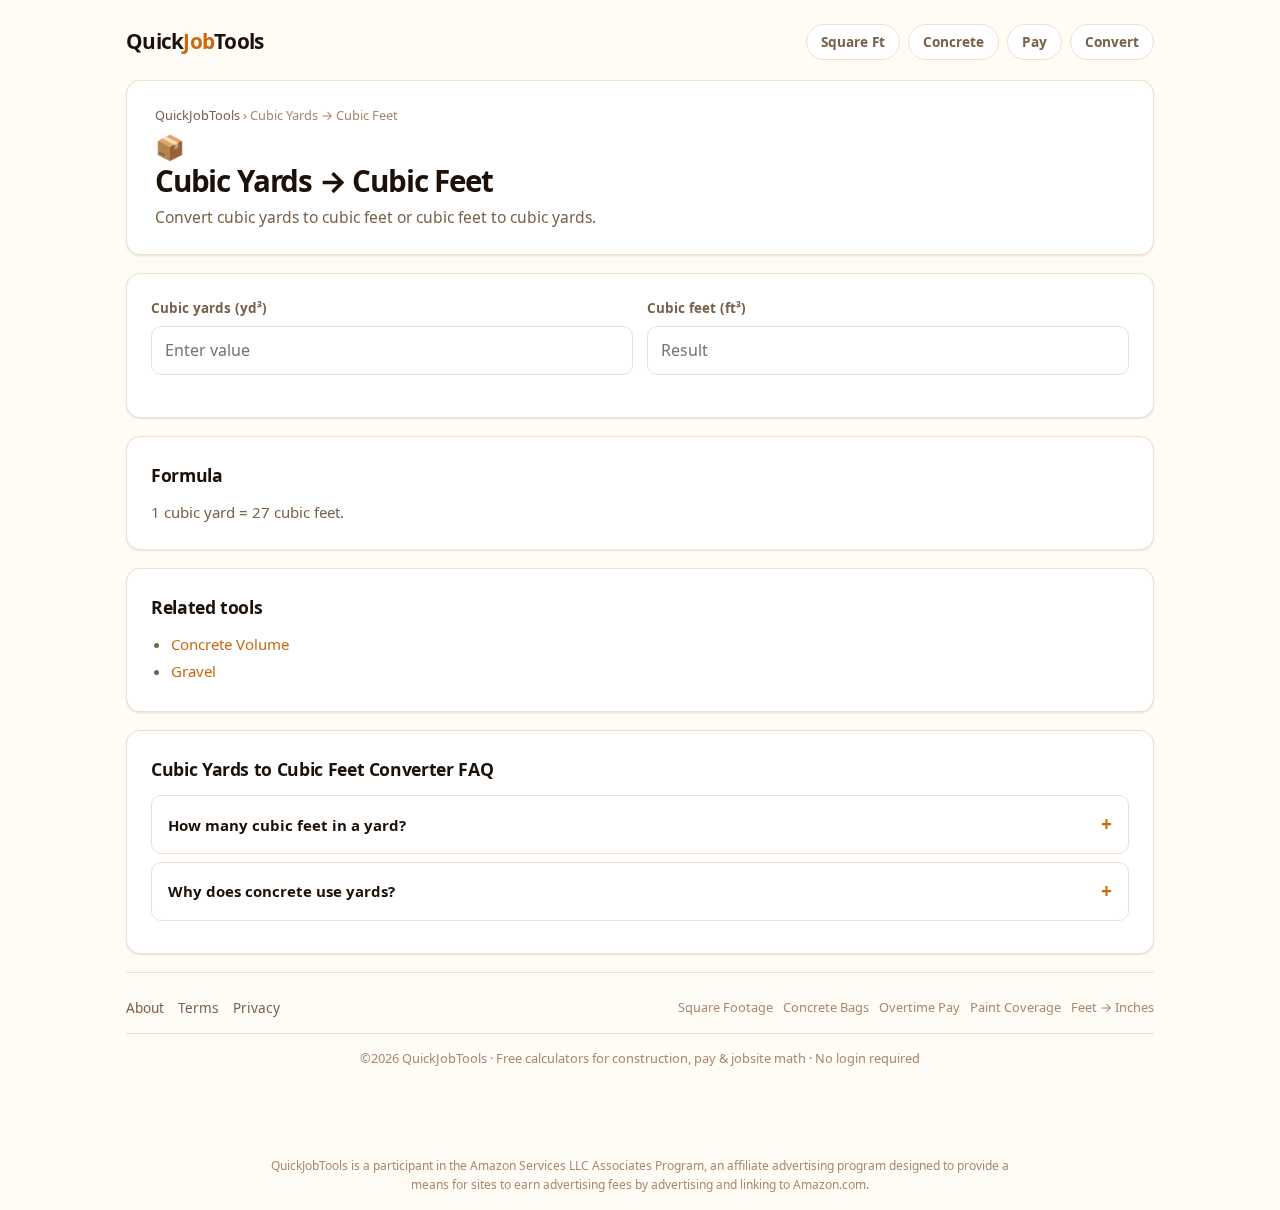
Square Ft (853, 41)
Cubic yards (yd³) (209, 308)
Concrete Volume (230, 644)
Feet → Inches (1112, 1007)
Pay (1034, 41)
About (145, 1007)
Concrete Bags (826, 1007)
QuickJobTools (197, 115)
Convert (1112, 41)
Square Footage (725, 1007)
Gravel (193, 671)
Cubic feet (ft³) (696, 308)
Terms (198, 1007)
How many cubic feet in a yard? (287, 825)
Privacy (256, 1007)
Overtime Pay (919, 1007)
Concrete (953, 41)
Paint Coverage (1015, 1007)
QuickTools (195, 41)
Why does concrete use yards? (281, 891)
